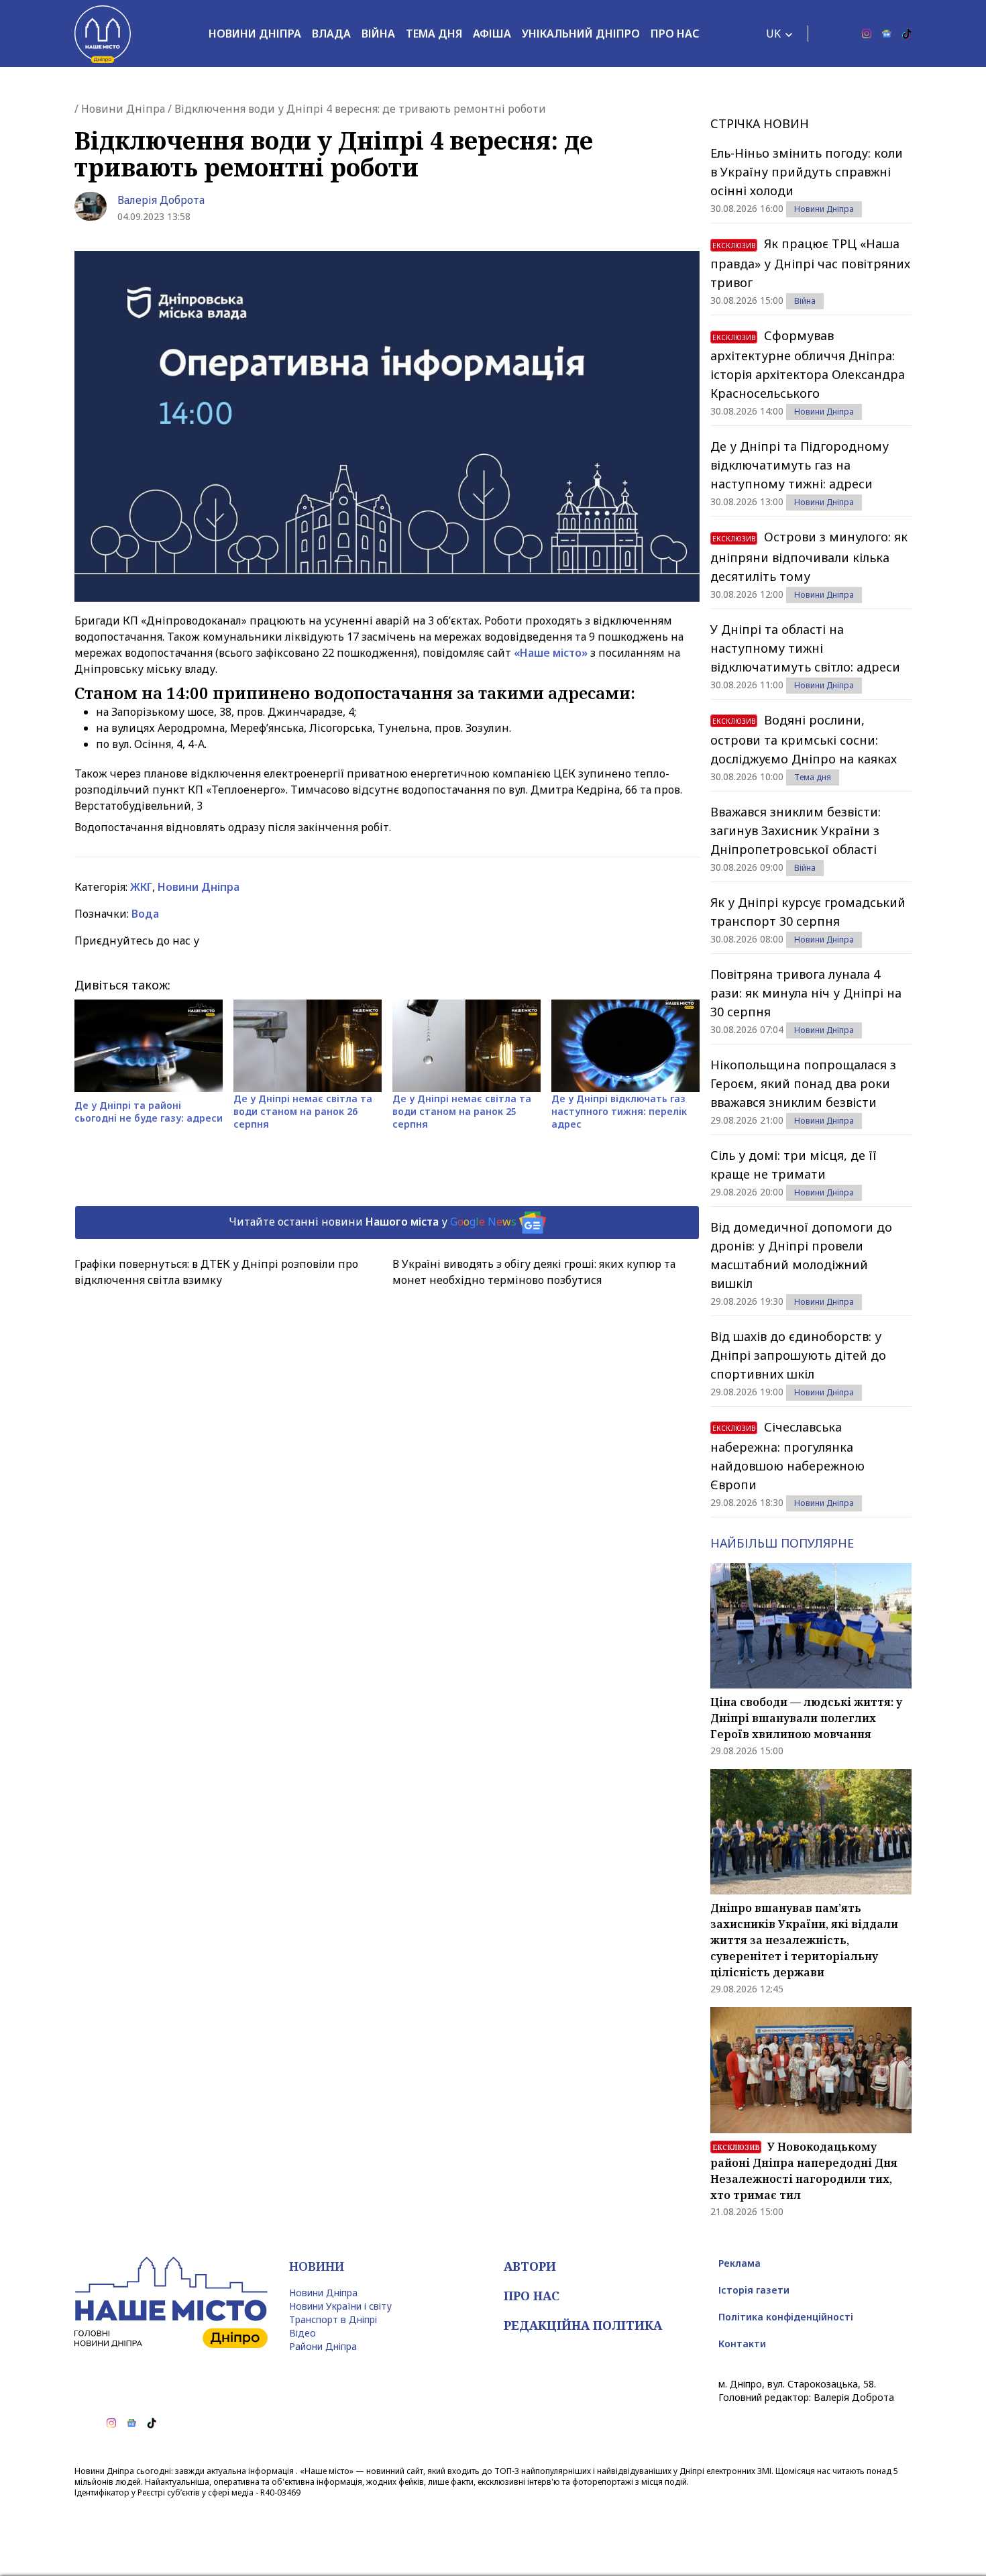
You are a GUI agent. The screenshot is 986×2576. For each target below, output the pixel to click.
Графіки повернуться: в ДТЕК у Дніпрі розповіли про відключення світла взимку (216, 1272)
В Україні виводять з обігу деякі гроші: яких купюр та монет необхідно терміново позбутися (534, 1272)
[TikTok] (907, 34)
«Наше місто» (551, 653)
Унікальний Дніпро (581, 34)
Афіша (492, 34)
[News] (887, 34)
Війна (378, 34)
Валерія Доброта (161, 200)
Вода (145, 914)
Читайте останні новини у (373, 1222)
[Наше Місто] (103, 34)
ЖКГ (141, 887)
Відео (303, 2333)
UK (773, 34)
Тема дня (434, 34)
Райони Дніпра (323, 2346)
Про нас (675, 34)
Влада (331, 34)
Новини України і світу (340, 2306)
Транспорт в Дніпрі (333, 2319)
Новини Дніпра (255, 34)
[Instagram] (867, 34)
